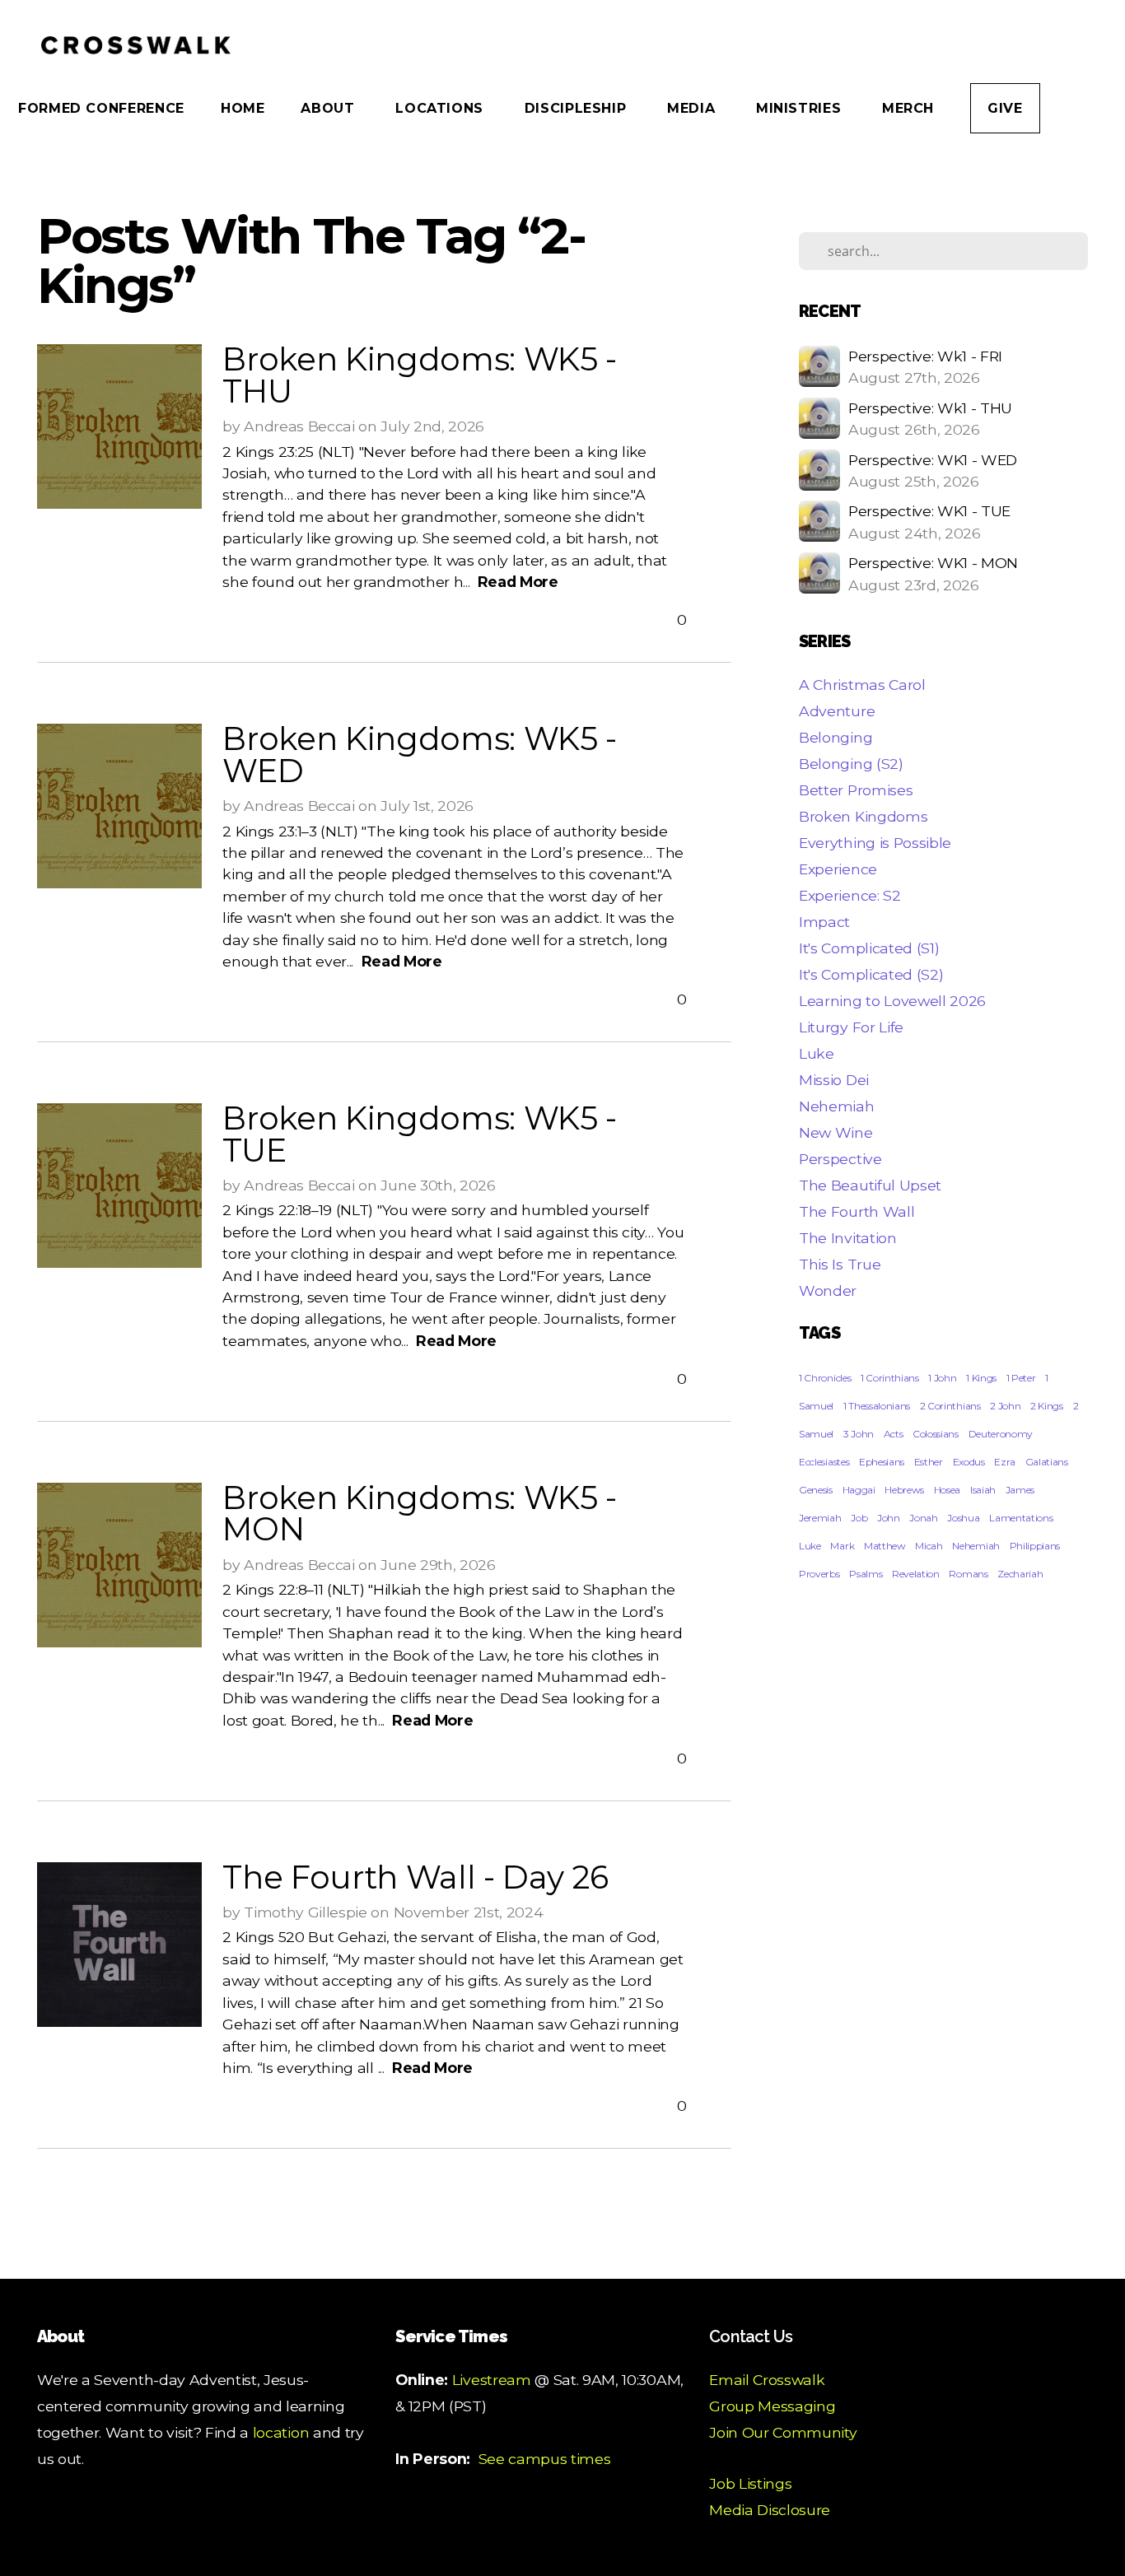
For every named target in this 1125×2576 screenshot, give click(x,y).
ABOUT (330, 108)
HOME (243, 108)
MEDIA (693, 108)
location (281, 2432)
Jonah (923, 1518)
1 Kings (981, 1378)
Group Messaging (772, 2406)
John (889, 1518)
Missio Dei (834, 1080)
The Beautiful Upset (870, 1185)
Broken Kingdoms (863, 816)
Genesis (816, 1490)
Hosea (947, 1490)
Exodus (969, 1462)
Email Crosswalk (767, 2380)
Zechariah (1020, 1574)
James (1020, 1490)
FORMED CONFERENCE (101, 108)
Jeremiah (820, 1518)
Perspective (840, 1159)
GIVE (1005, 108)
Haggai (859, 1490)
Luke (817, 1053)
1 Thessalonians (877, 1406)
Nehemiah (836, 1106)
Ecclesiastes (824, 1462)
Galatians (1047, 1462)
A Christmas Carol (862, 685)
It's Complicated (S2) (871, 974)
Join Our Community (783, 2432)
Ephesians (882, 1462)
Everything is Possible (875, 843)
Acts (894, 1434)
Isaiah (983, 1490)
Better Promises (856, 790)
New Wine (836, 1132)
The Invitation (848, 1238)
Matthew (885, 1546)
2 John (1005, 1406)
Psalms (866, 1574)
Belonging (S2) (851, 764)
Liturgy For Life (851, 1027)
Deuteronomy (1001, 1434)
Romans (968, 1574)
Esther (929, 1462)
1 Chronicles (825, 1378)
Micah (929, 1546)
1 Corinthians (890, 1378)
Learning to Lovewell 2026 (892, 1001)
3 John (859, 1434)
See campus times (545, 2459)
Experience (838, 869)
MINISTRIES (801, 108)
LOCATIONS (441, 108)
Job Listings (750, 2483)
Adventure (837, 711)
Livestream (492, 2380)
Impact (824, 922)
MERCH (908, 108)
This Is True (840, 1264)
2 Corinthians (950, 1406)
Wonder (828, 1290)
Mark (842, 1546)
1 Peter (1021, 1378)
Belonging (836, 737)
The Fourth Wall (857, 1211)
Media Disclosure (770, 2510)
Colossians (936, 1434)
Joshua (963, 1518)
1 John (942, 1378)
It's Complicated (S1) (869, 948)
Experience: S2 (850, 895)
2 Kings (1047, 1406)
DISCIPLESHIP (578, 108)
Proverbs (819, 1574)
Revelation (916, 1574)
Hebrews (904, 1490)
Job (859, 1518)
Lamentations (1021, 1518)
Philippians (1035, 1546)
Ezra (1005, 1462)
